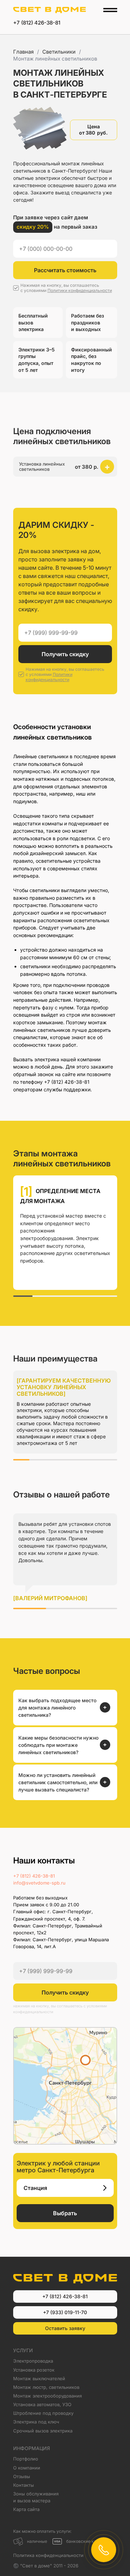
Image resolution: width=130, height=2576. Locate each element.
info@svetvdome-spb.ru (39, 1883)
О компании (27, 2468)
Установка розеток (34, 2370)
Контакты (24, 2485)
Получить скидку (65, 654)
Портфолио (26, 2459)
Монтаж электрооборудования (47, 2396)
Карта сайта (26, 2509)
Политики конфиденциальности (80, 290)
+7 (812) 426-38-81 (37, 23)
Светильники (59, 52)
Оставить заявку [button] (65, 2328)
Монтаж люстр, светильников (46, 2387)
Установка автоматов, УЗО (42, 2404)
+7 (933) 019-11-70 (65, 2312)
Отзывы (22, 2476)
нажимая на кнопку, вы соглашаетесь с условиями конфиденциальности (60, 2009)
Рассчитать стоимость (65, 270)
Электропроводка (33, 2361)
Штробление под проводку (43, 2413)
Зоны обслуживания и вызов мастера (36, 2497)
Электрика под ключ (36, 2422)
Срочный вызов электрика (43, 2431)
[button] (65, 467)
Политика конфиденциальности (48, 2555)
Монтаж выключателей (39, 2378)
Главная (23, 52)
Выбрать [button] (65, 2213)
